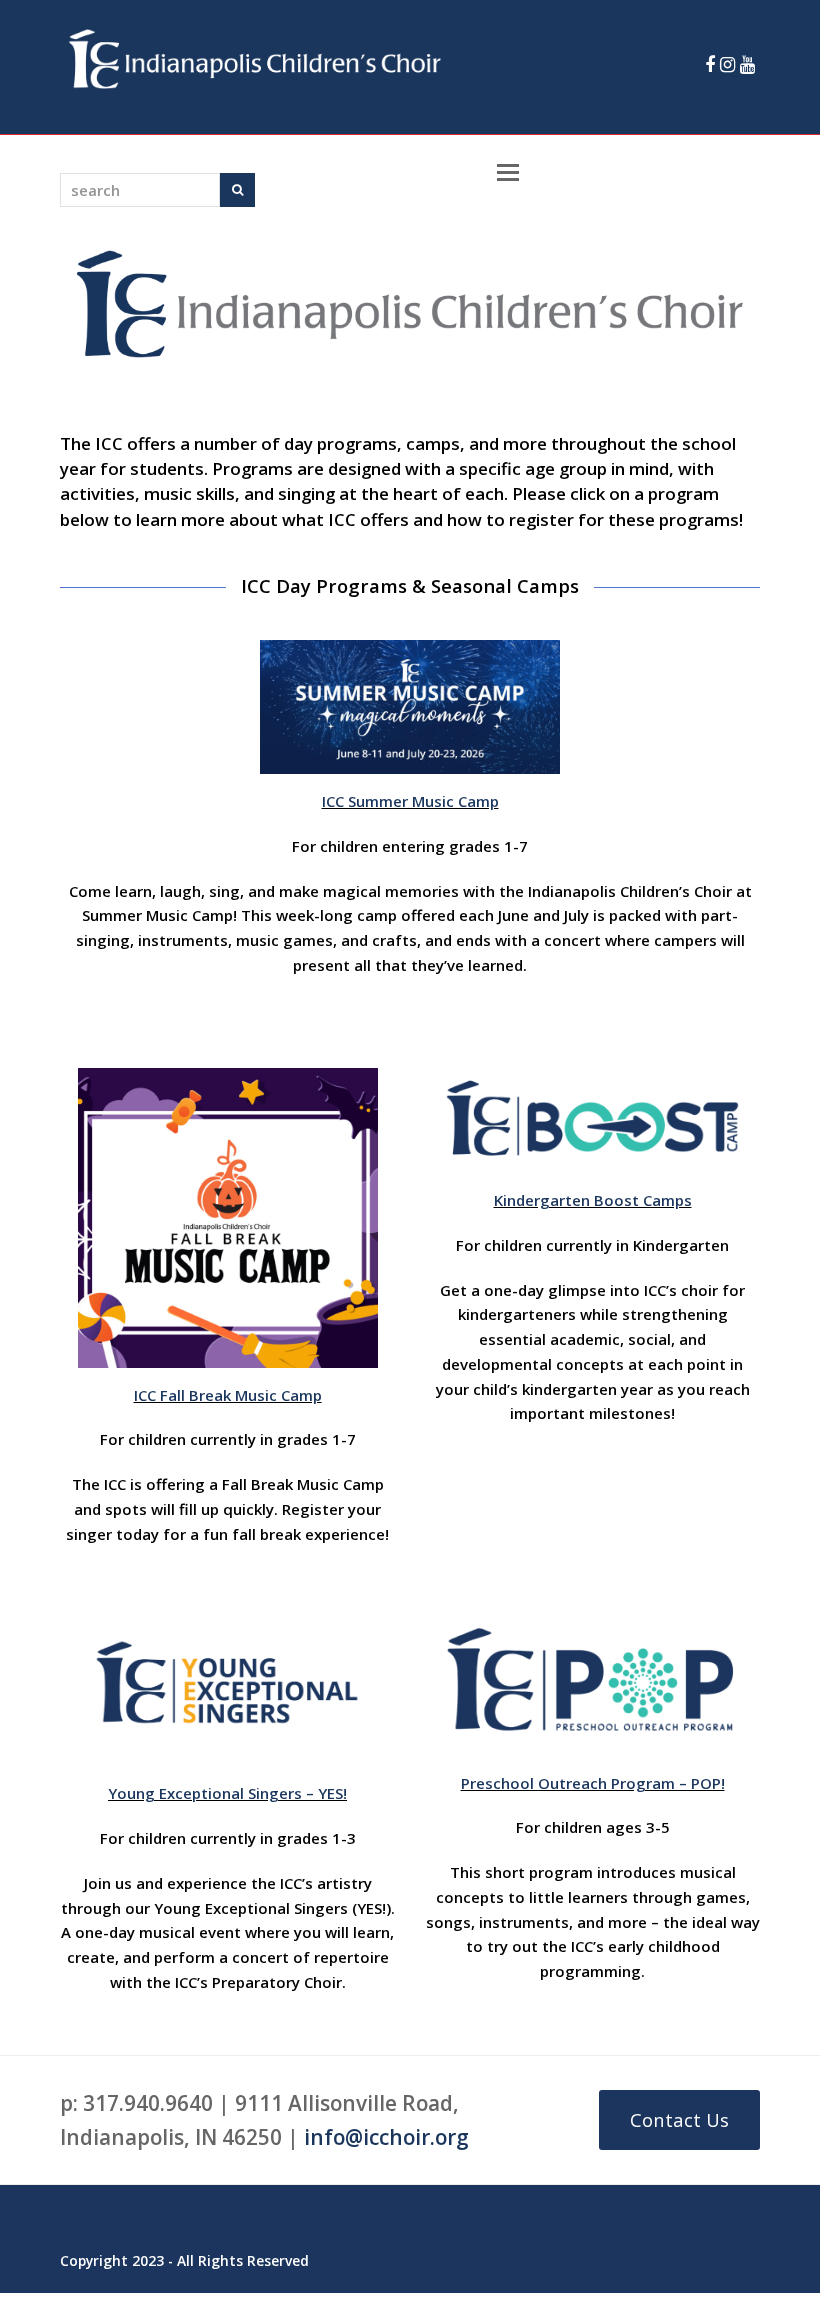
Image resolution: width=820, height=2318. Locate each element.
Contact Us (679, 2119)
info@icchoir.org (386, 2137)
